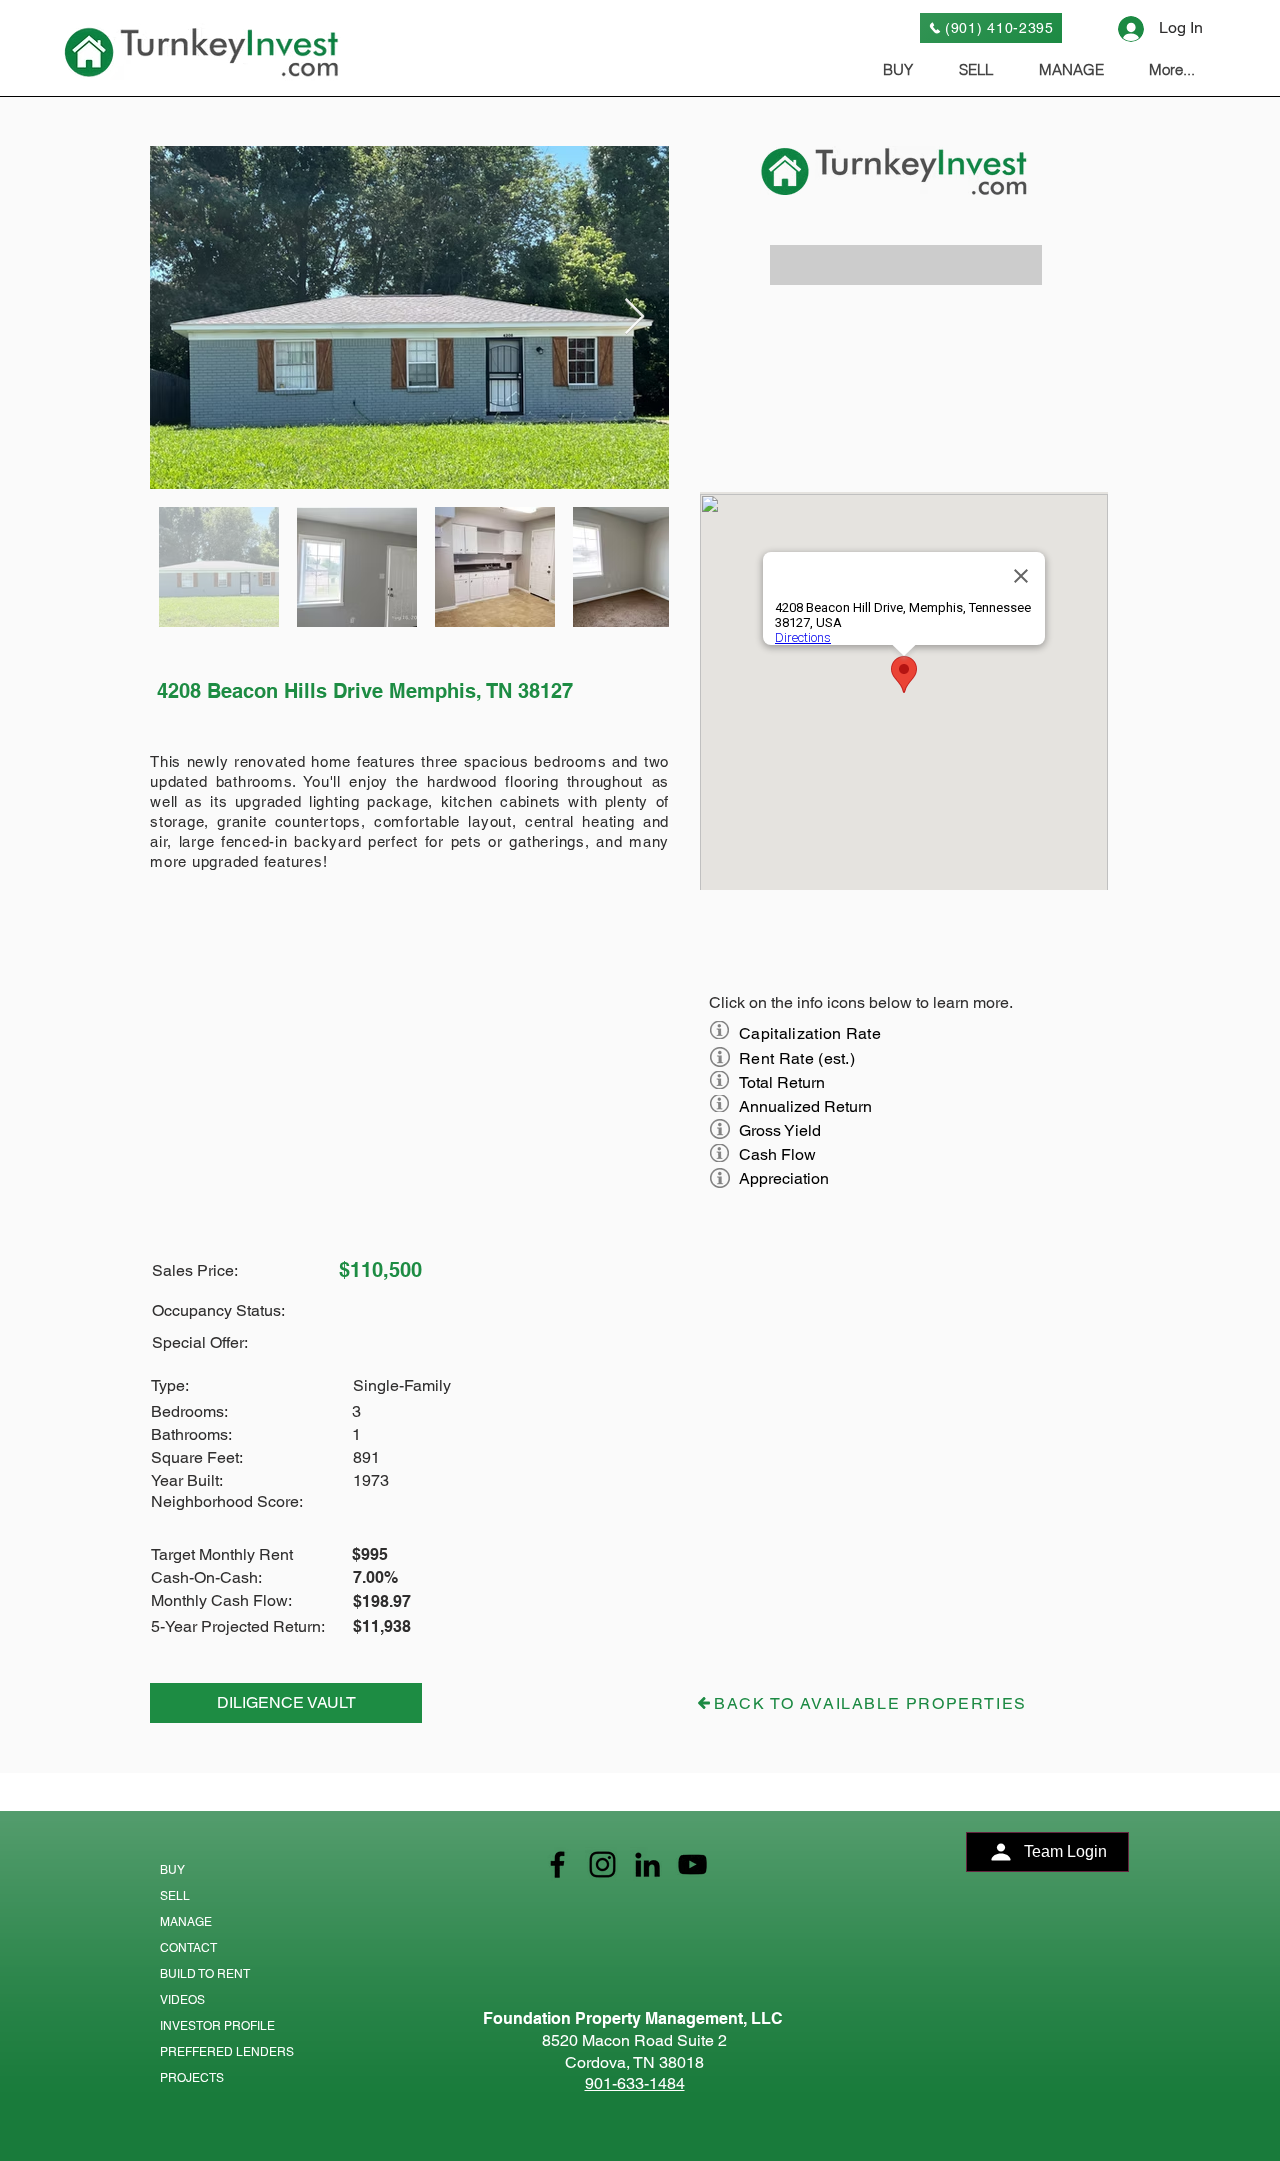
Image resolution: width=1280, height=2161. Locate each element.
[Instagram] (602, 1864)
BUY (172, 1870)
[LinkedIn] (647, 1864)
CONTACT (188, 1948)
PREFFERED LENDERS (227, 2052)
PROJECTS (192, 2078)
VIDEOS (182, 2000)
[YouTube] (692, 1864)
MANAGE (186, 1922)
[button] (906, 265)
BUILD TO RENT (205, 1974)
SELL (175, 1896)
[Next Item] (634, 317)
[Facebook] (557, 1864)
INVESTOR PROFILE (217, 2026)
